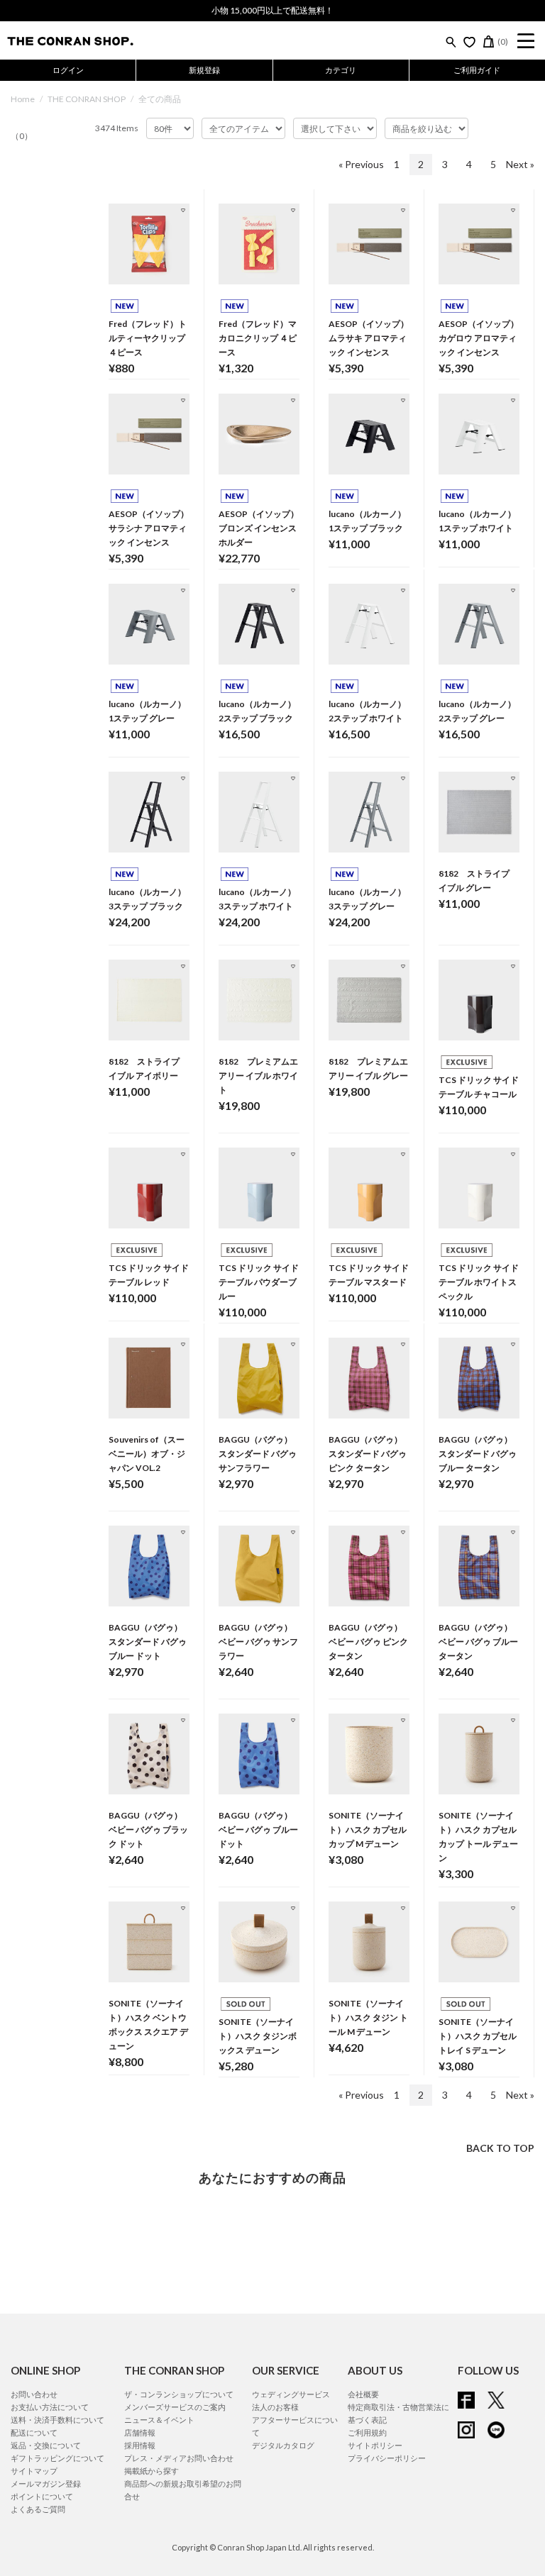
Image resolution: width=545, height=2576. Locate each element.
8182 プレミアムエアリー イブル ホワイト (258, 1076)
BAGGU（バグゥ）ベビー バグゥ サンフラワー (258, 1642)
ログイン (68, 70)
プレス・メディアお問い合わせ (179, 2458)
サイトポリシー (375, 2445)
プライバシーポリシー (387, 2458)
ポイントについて (42, 2496)
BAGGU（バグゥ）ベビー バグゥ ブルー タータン (478, 1642)
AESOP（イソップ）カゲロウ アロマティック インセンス (479, 338)
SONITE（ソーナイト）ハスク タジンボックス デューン (258, 2036)
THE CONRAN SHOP (87, 99)
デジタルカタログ (283, 2445)
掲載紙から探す (152, 2471)
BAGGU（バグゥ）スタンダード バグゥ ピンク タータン (368, 1454)
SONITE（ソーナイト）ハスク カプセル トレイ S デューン (478, 2036)
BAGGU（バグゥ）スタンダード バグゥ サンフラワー (258, 1454)
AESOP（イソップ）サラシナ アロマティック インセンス (149, 528)
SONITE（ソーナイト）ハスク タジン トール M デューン (368, 2017)
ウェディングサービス (291, 2394)
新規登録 (204, 70)
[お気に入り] (469, 42)
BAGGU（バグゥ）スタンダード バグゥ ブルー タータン (478, 1454)
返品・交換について (46, 2445)
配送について (34, 2432)
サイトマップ (34, 2471)
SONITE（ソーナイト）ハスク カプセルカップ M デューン (368, 1830)
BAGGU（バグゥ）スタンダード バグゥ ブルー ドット (148, 1642)
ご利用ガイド (477, 70)
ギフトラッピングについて (57, 2458)
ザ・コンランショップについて (179, 2394)
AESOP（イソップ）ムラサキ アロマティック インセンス (369, 338)
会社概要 (363, 2394)
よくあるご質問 (38, 2509)
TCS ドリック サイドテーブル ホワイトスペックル (479, 1282)
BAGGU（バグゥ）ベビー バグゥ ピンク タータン (368, 1642)
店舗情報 (140, 2432)
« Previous (361, 164)
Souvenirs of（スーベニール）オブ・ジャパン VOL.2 (147, 1454)
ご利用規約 (367, 2432)
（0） (22, 136)
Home (23, 99)
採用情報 (140, 2445)
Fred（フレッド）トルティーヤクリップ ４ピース (148, 338)
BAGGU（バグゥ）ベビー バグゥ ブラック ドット (148, 1830)
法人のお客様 (275, 2407)
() (503, 41)
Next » (520, 164)
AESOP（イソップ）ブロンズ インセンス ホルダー (259, 528)
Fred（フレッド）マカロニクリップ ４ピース (258, 338)
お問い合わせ (34, 2394)
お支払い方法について (50, 2407)
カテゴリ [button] (341, 70)
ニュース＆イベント (159, 2420)
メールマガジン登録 (46, 2483)
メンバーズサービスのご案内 (175, 2407)
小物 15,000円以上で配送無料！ (272, 10)
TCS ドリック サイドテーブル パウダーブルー (259, 1282)
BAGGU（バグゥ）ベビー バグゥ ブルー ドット (258, 1830)
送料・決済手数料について (57, 2420)
